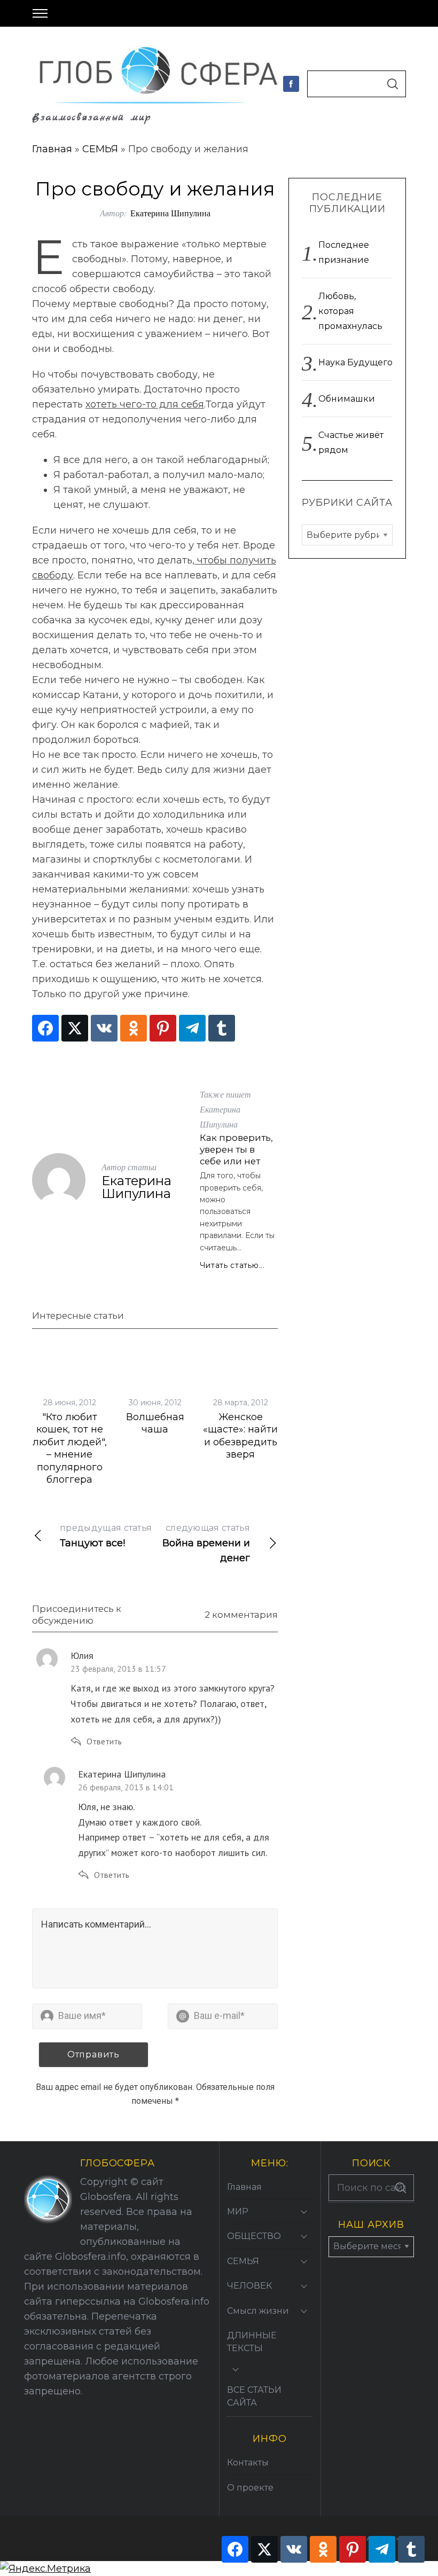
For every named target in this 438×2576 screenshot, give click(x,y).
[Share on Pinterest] (163, 1028)
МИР (238, 2211)
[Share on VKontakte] (104, 1028)
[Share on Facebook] (45, 1028)
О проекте (250, 2488)
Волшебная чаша (155, 1423)
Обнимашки (347, 399)
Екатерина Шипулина (170, 213)
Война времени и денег (206, 1543)
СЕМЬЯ (100, 149)
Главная (52, 149)
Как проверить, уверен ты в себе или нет (236, 1149)
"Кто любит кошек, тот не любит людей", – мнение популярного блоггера (70, 1448)
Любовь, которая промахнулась (350, 311)
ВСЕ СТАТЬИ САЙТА (254, 2396)
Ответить (104, 1741)
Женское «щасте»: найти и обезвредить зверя (240, 1436)
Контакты (248, 2463)
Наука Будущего (355, 362)
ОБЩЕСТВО (254, 2236)
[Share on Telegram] (192, 1028)
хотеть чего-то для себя (145, 404)
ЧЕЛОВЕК (249, 2286)
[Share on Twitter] (75, 1028)
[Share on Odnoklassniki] (134, 1028)
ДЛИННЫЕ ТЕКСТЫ (252, 2342)
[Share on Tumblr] (222, 1028)
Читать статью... (232, 1265)
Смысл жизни (258, 2311)
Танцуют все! (106, 1536)
